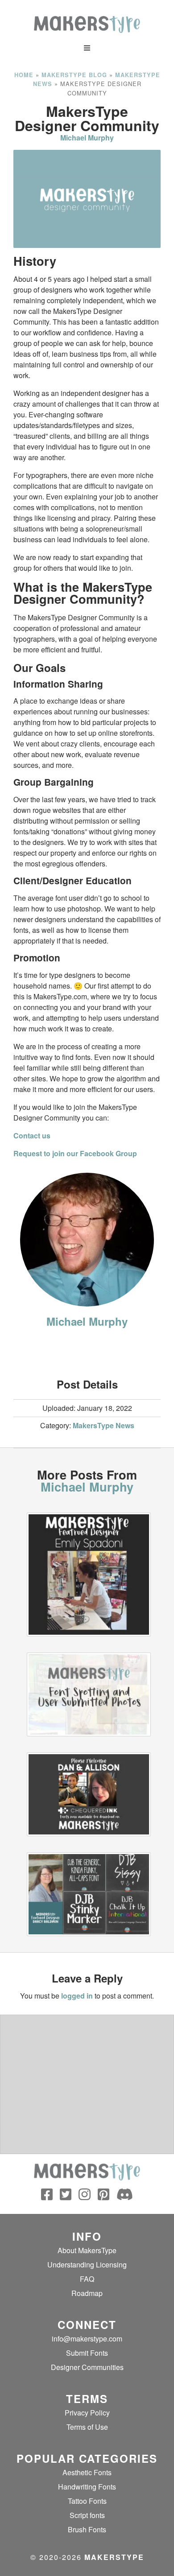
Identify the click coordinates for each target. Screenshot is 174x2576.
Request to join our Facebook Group (75, 1153)
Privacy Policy (87, 2413)
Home (24, 75)
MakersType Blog (74, 75)
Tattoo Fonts (87, 2501)
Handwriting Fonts (87, 2487)
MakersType (114, 2557)
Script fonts (87, 2515)
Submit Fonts (87, 2353)
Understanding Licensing (87, 2265)
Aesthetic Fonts (87, 2472)
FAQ (87, 2279)
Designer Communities (87, 2367)
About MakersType (87, 2250)
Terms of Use (87, 2427)
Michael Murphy (87, 138)
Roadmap (87, 2293)
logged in (77, 1996)
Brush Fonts (87, 2529)
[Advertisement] (87, 1351)
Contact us (32, 1136)
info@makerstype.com (87, 2339)
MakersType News (104, 1425)
